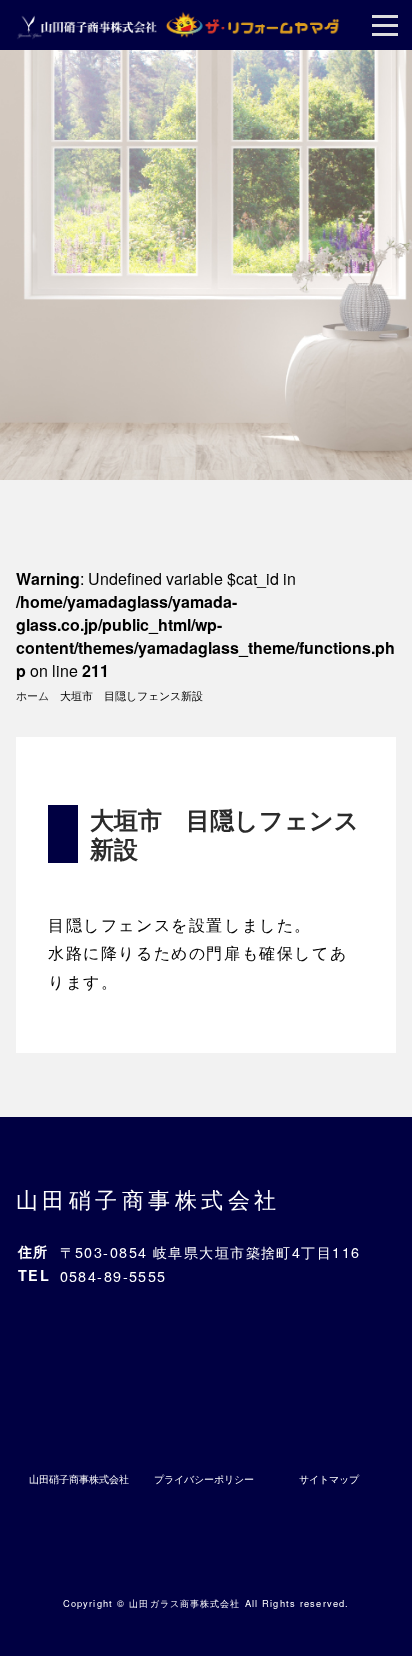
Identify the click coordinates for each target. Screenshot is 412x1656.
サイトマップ (329, 1479)
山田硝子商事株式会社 (148, 1198)
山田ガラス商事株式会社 (184, 1603)
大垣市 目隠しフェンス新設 (224, 833)
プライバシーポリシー (204, 1479)
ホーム (32, 695)
